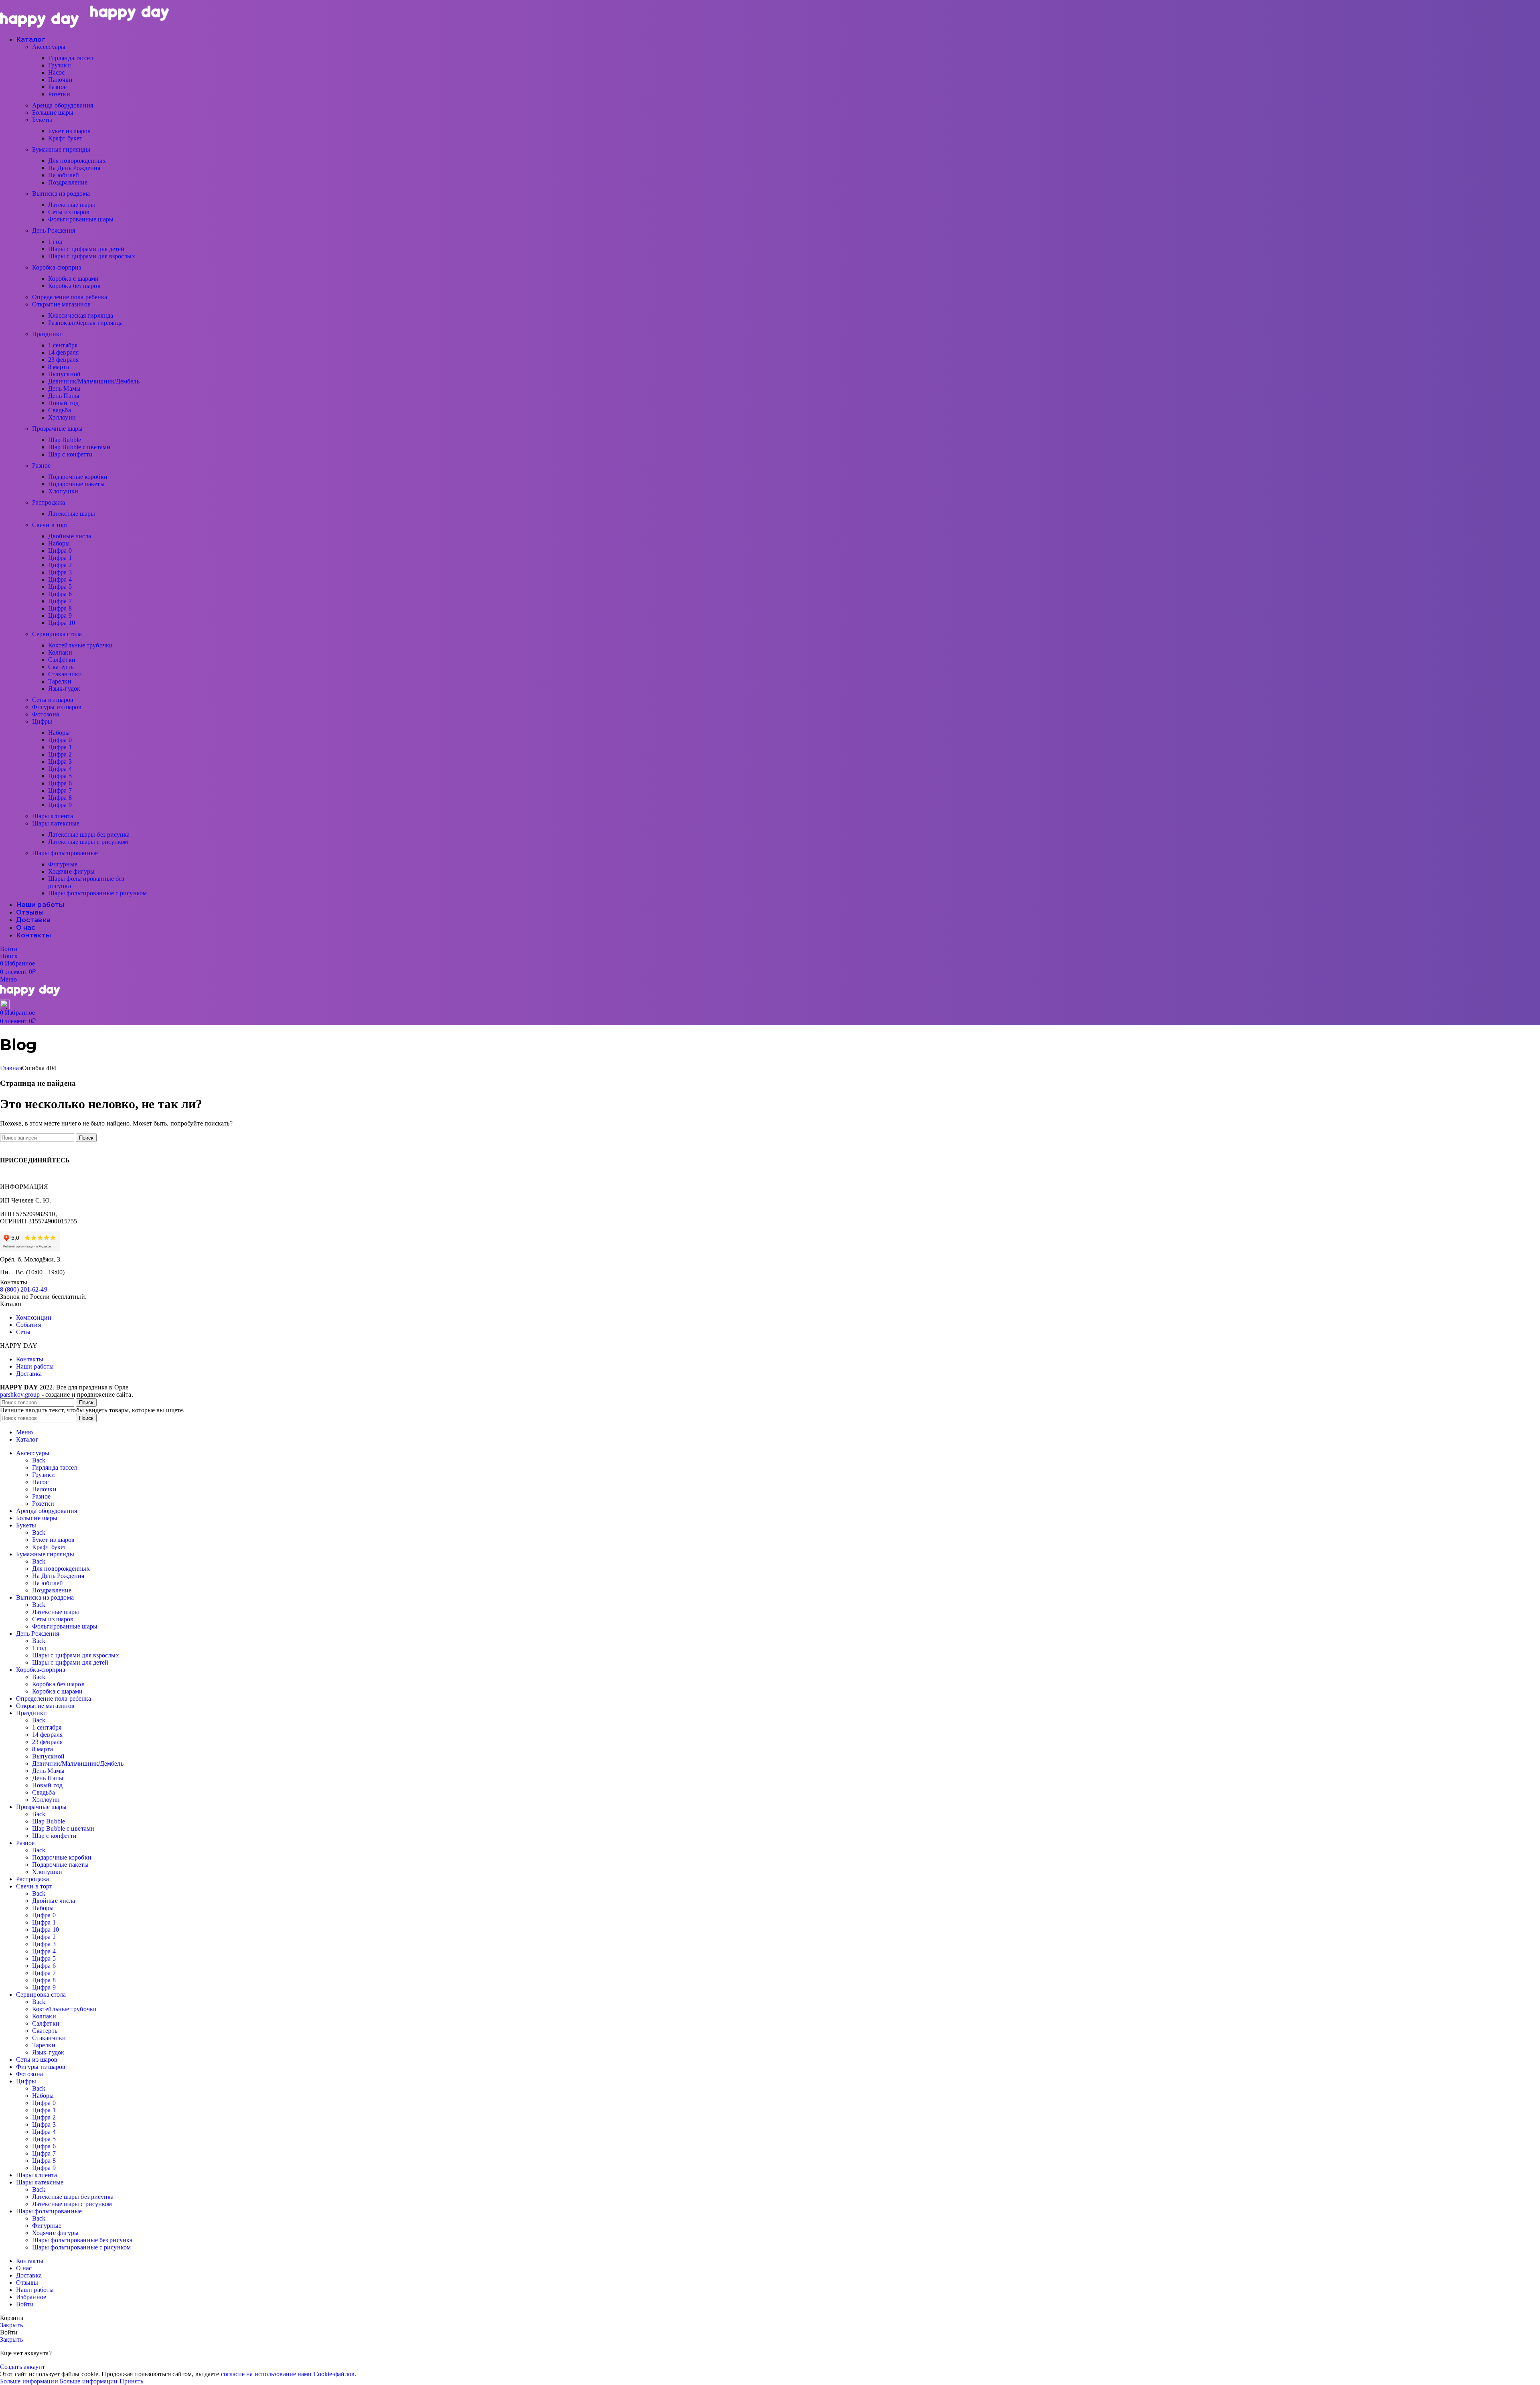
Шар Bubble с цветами (79, 447)
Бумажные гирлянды (61, 149)
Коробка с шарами (74, 279)
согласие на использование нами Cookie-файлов (288, 2374)
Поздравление (68, 182)
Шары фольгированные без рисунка (82, 2240)
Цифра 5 (60, 587)
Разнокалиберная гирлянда (85, 323)
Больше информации (59, 2381)
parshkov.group (20, 1394)
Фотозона (46, 714)
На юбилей (64, 175)
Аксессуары (49, 47)
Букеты (42, 120)
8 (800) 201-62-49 (24, 1289)
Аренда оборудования (63, 105)
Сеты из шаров (69, 212)
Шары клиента (53, 816)
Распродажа (49, 502)
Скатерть (61, 667)
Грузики (60, 65)
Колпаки (60, 652)
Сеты (23, 1332)
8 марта (59, 367)
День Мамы (64, 388)
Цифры (42, 721)
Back (39, 1460)
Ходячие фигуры (71, 871)
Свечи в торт (50, 525)
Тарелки (60, 681)
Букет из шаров (69, 131)
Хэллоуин (62, 417)
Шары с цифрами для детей (86, 249)
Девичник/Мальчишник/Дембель (94, 381)
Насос (57, 72)
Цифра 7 (60, 601)
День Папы (64, 396)
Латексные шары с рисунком (88, 842)
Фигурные (63, 864)
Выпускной (64, 374)
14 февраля (63, 352)
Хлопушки (63, 491)
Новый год (63, 403)
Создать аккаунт (23, 2367)
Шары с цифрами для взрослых (92, 256)
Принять (132, 2381)
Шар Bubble (65, 440)
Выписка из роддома (61, 194)
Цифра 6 (60, 594)
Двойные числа (70, 536)
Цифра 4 (60, 579)
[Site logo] (40, 25)
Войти (25, 2304)
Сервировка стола (57, 634)
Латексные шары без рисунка (89, 835)
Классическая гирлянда (81, 315)
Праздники (48, 334)
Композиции (34, 1317)
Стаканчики (65, 674)
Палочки (60, 80)
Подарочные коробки (78, 477)
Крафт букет (65, 138)
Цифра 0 (60, 551)
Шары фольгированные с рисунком (97, 893)
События (28, 1325)
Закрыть (11, 2325)
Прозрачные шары (58, 429)
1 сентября (63, 345)
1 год (55, 242)
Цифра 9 (60, 616)
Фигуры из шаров (57, 707)
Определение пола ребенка (70, 297)
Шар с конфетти (70, 454)
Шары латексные (56, 823)
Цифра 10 (62, 623)
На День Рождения (74, 168)
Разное (58, 87)
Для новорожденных (77, 161)
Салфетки (62, 660)
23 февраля (63, 360)
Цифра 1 (60, 558)
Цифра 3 (60, 572)
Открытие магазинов (61, 304)
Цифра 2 (60, 565)
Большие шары (53, 113)
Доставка (29, 1374)
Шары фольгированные (65, 853)
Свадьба (60, 410)
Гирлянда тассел (71, 58)
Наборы (59, 543)
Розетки (59, 94)
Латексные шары (72, 205)
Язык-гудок (64, 689)
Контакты (30, 1359)
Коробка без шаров (74, 286)
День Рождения (54, 230)
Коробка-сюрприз (57, 267)
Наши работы (35, 1366)
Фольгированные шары (81, 219)
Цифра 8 (60, 608)
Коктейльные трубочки (80, 645)
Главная (11, 1068)
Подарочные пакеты (76, 484)
